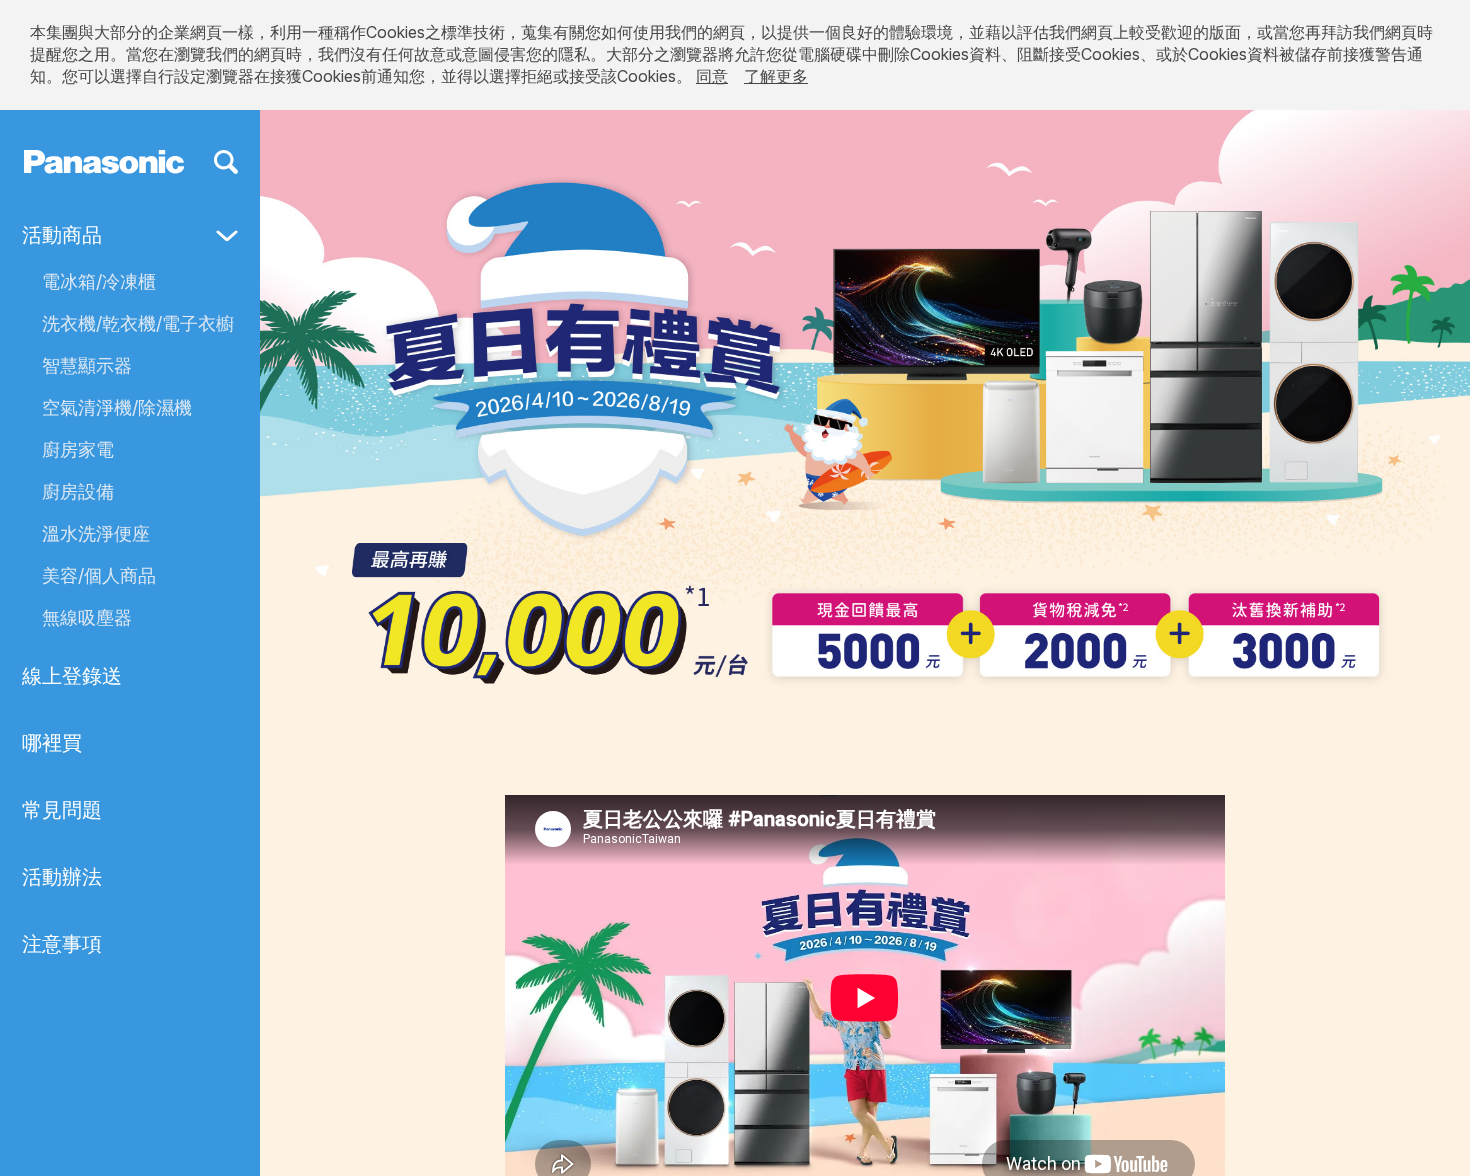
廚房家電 (78, 449)
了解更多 (776, 76)
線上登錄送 (72, 676)
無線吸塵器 (87, 617)
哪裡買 (52, 743)
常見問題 (62, 810)
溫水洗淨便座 (96, 533)
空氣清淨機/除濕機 (117, 407)
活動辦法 (62, 877)
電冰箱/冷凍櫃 (99, 281)
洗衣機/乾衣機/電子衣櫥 (138, 323)
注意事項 (62, 944)
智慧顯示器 (87, 365)
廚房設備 (78, 491)
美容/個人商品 (99, 575)
